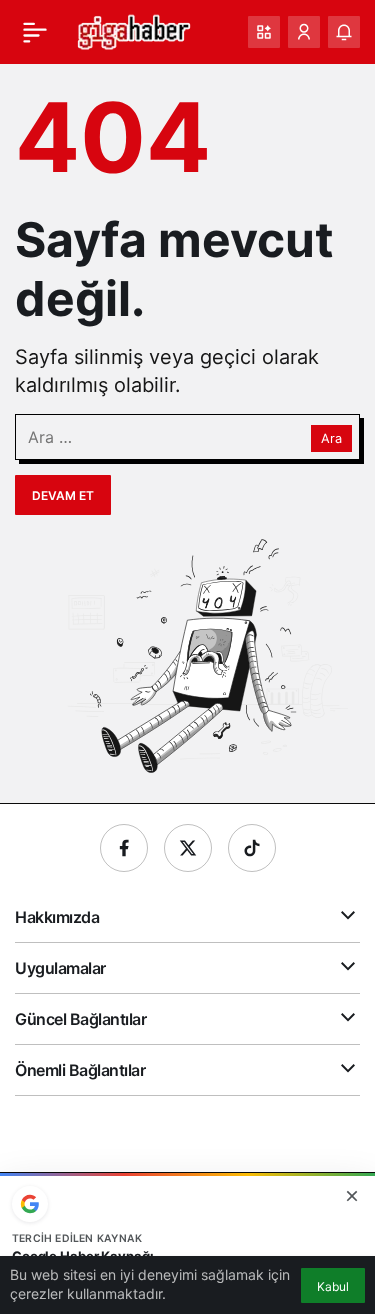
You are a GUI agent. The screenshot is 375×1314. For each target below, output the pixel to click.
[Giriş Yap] (304, 32)
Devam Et (63, 495)
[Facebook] (124, 848)
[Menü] (35, 32)
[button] (264, 32)
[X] (188, 848)
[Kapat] (352, 1196)
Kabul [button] (333, 1286)
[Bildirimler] (344, 32)
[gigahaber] (133, 30)
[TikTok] (252, 848)
